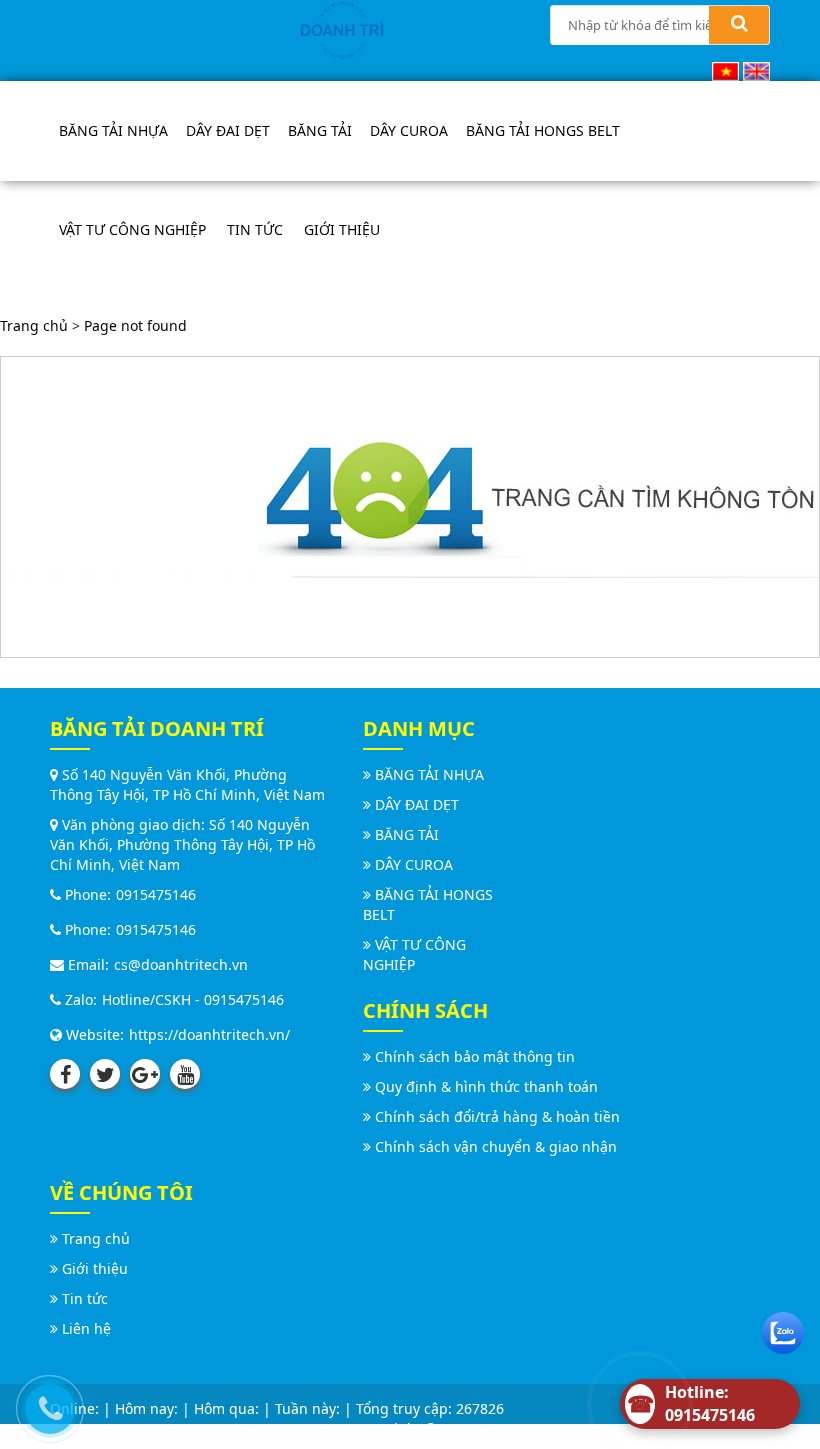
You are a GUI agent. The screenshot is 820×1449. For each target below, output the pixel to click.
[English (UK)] (756, 69)
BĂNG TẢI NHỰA (113, 130)
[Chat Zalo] (783, 1328)
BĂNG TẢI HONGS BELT (543, 130)
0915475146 (156, 894)
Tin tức (255, 229)
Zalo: (79, 999)
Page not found (135, 325)
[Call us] (45, 1404)
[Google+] (145, 1074)
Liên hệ (86, 1328)
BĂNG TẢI (320, 130)
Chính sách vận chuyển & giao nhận (496, 1146)
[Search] (739, 25)
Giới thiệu (342, 229)
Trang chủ (34, 325)
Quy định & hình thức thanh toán (486, 1086)
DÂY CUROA (409, 130)
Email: (86, 964)
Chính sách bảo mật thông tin (475, 1056)
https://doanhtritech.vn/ (209, 1034)
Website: (93, 1034)
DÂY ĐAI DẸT (228, 130)
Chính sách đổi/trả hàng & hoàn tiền (497, 1116)
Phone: (86, 894)
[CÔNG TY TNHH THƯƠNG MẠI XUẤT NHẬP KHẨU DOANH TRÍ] (342, 28)
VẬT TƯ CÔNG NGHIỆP (132, 229)
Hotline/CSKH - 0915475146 (193, 999)
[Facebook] (65, 1074)
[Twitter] (105, 1074)
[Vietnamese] (725, 69)
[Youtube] (185, 1074)
